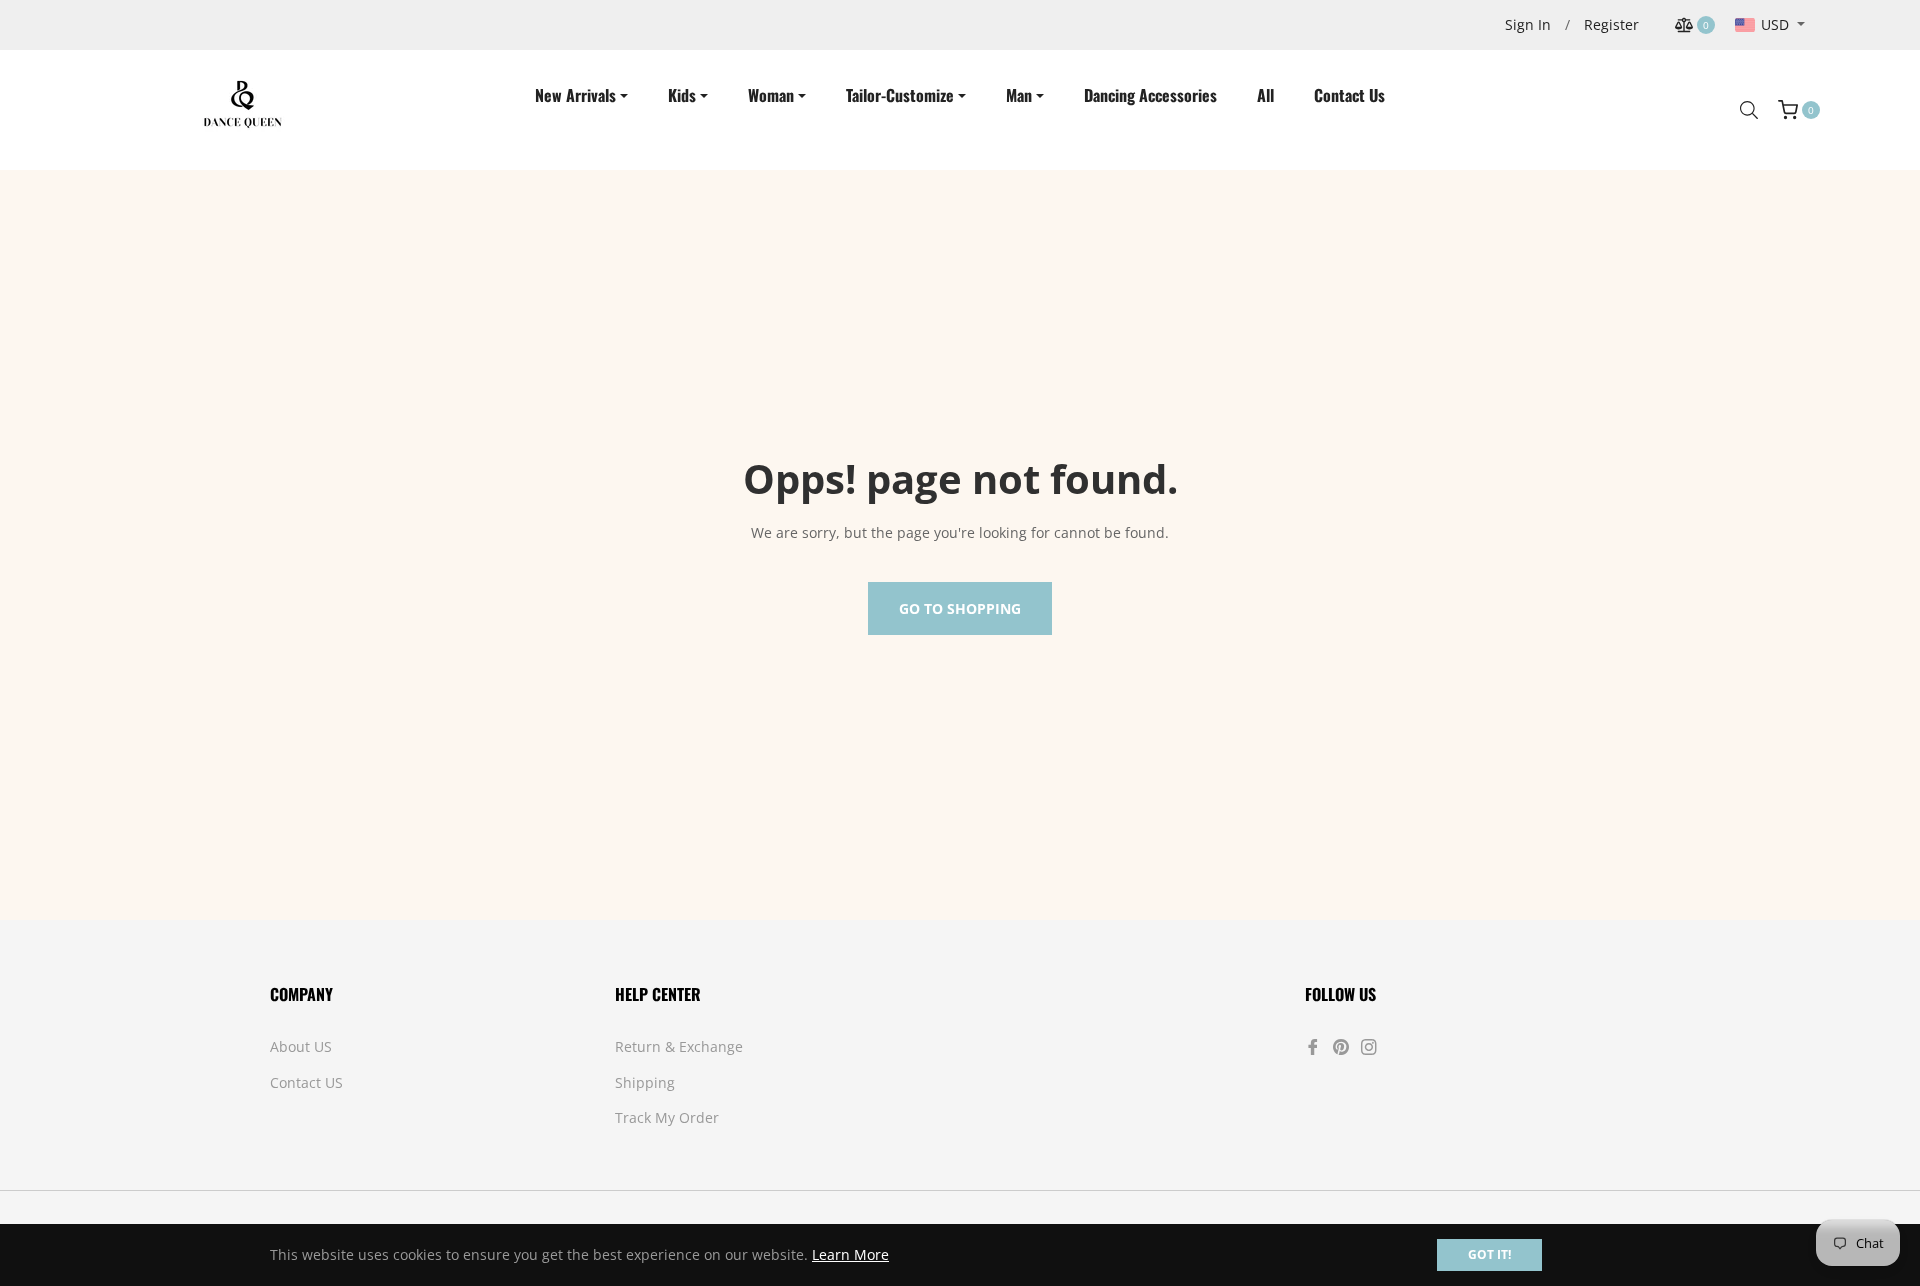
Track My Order (667, 1117)
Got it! (1489, 1254)
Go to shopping (960, 608)
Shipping (645, 1082)
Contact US (306, 1082)
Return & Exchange (679, 1046)
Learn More (850, 1254)
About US (301, 1046)
